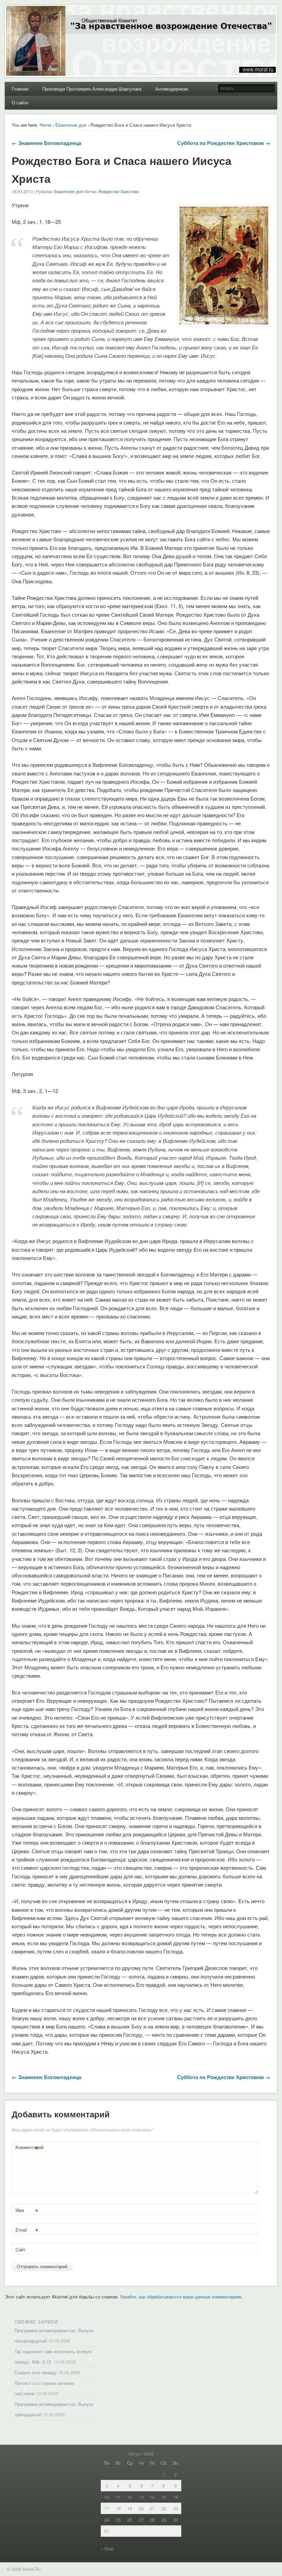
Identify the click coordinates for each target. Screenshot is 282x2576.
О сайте (20, 102)
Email (27, 2231)
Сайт (20, 2249)
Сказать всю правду (36, 2372)
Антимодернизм (172, 89)
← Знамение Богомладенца (46, 143)
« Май (107, 2549)
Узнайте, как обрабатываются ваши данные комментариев (181, 2297)
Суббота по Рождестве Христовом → (224, 143)
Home (45, 125)
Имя (27, 2211)
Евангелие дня (71, 125)
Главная (20, 89)
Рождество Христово (119, 191)
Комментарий (28, 2148)
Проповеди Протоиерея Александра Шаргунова (92, 89)
